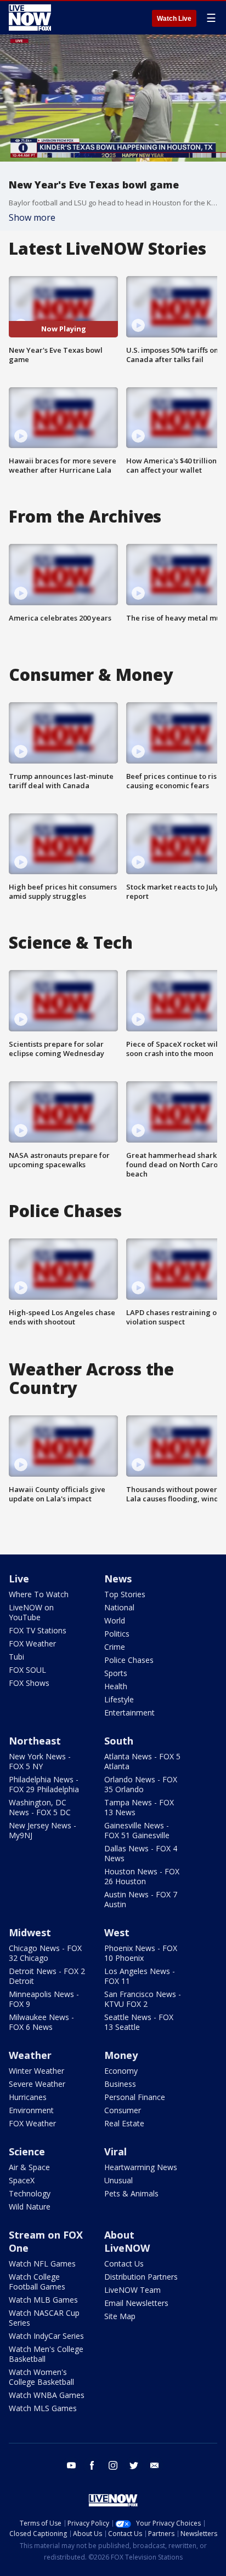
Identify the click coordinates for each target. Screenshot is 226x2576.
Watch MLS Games (43, 2408)
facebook (92, 2465)
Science (27, 2152)
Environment (31, 2110)
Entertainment (129, 1712)
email (155, 2465)
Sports (116, 1673)
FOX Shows (29, 1683)
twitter (134, 2465)
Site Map (120, 2316)
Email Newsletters (136, 2303)
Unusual (118, 2180)
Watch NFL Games (42, 2264)
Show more (32, 217)
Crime (115, 1647)
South (119, 1741)
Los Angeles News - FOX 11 (140, 1976)
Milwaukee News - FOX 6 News (41, 2022)
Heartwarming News (141, 2167)
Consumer (123, 2110)
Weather (30, 2055)
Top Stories (125, 1594)
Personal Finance (135, 2097)
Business (120, 2084)
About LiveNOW (127, 2241)
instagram (113, 2465)
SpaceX (22, 2180)
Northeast (35, 1741)
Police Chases (129, 1660)
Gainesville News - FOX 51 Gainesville (137, 1830)
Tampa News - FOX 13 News (139, 1807)
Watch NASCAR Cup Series (44, 2318)
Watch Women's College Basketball (41, 2377)
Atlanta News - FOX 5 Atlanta (142, 1761)
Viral (115, 2152)
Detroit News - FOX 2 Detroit (47, 1976)
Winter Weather (36, 2071)
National (119, 1607)
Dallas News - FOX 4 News (141, 1853)
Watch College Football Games (37, 2282)
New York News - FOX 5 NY (40, 1761)
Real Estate (124, 2123)
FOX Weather (32, 1643)
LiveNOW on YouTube (31, 1612)
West (117, 1932)
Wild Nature (30, 2207)
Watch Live (174, 19)
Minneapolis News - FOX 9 (44, 1999)
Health (116, 1686)
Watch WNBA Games (47, 2395)
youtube (71, 2465)
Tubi (16, 1657)
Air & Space (29, 2167)
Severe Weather (37, 2084)
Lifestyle (119, 1699)
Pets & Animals (131, 2193)
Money (121, 2055)
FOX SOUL (27, 1670)
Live (19, 1579)
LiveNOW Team (132, 2290)
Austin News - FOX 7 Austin (141, 1899)
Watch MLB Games (43, 2300)
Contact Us (124, 2264)
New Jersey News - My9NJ (43, 1830)
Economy (121, 2071)
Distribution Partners (141, 2277)
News (118, 1579)
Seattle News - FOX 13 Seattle (139, 2022)
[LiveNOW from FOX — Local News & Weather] (30, 18)
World (115, 1620)
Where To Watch (39, 1594)
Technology (30, 2193)
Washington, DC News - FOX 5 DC (40, 1807)
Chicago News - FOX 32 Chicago (45, 1953)
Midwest (30, 1932)
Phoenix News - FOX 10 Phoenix (141, 1953)
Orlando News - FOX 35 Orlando (141, 1784)
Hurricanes (28, 2097)
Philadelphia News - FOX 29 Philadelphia (44, 1784)
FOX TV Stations (38, 1630)
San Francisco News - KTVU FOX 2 (143, 1999)
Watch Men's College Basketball (46, 2354)
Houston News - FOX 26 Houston (142, 1876)
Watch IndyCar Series (46, 2336)
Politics (117, 1634)
